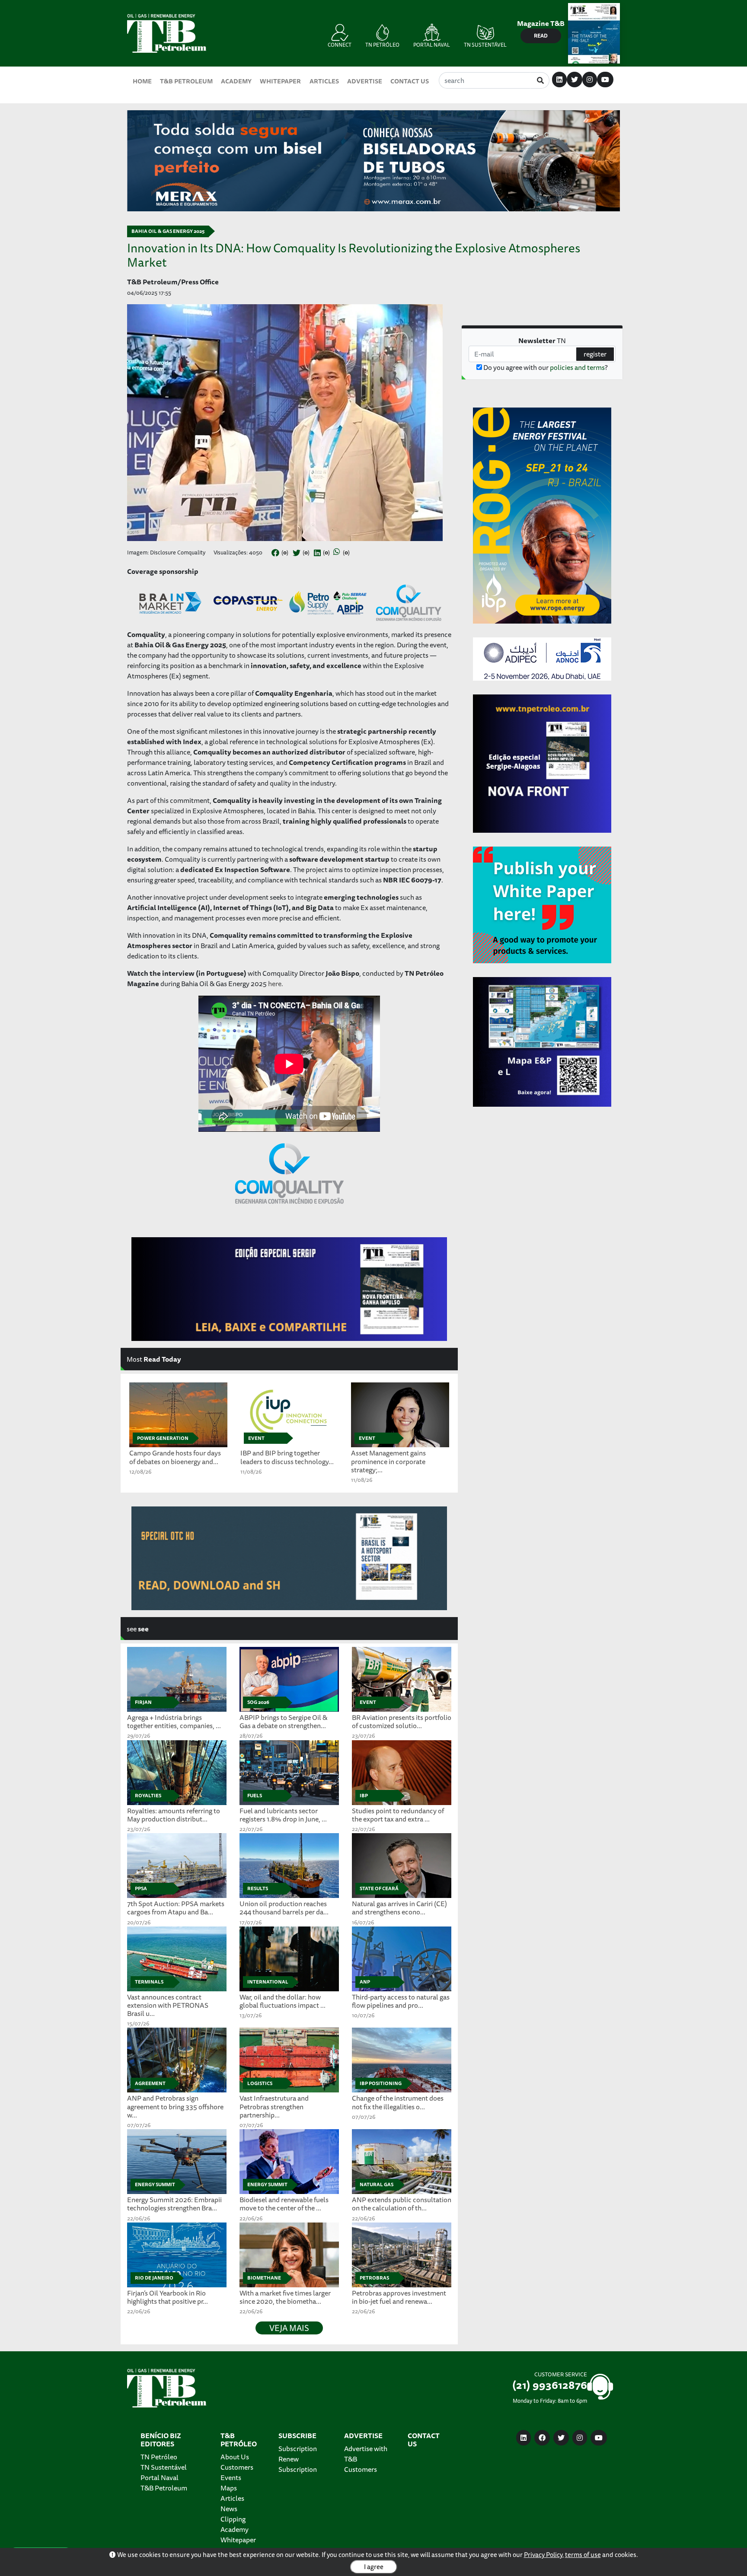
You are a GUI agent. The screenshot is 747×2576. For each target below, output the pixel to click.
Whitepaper (280, 81)
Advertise (365, 81)
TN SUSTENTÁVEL (485, 45)
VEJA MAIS (289, 2328)
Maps (229, 2488)
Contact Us (410, 81)
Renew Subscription (298, 2464)
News (229, 2509)
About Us (235, 2457)
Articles (324, 81)
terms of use (583, 2555)
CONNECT (340, 45)
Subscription (298, 2449)
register (595, 354)
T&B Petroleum (186, 81)
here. (276, 984)
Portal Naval (160, 2477)
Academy (236, 81)
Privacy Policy (543, 2555)
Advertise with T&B (366, 2454)
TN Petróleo (159, 2457)
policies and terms (577, 367)
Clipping (233, 2519)
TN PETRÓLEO (382, 45)
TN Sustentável (164, 2467)
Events (231, 2477)
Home (142, 81)
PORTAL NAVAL (432, 45)
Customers (237, 2467)
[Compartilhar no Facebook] (275, 553)
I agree (374, 2567)
